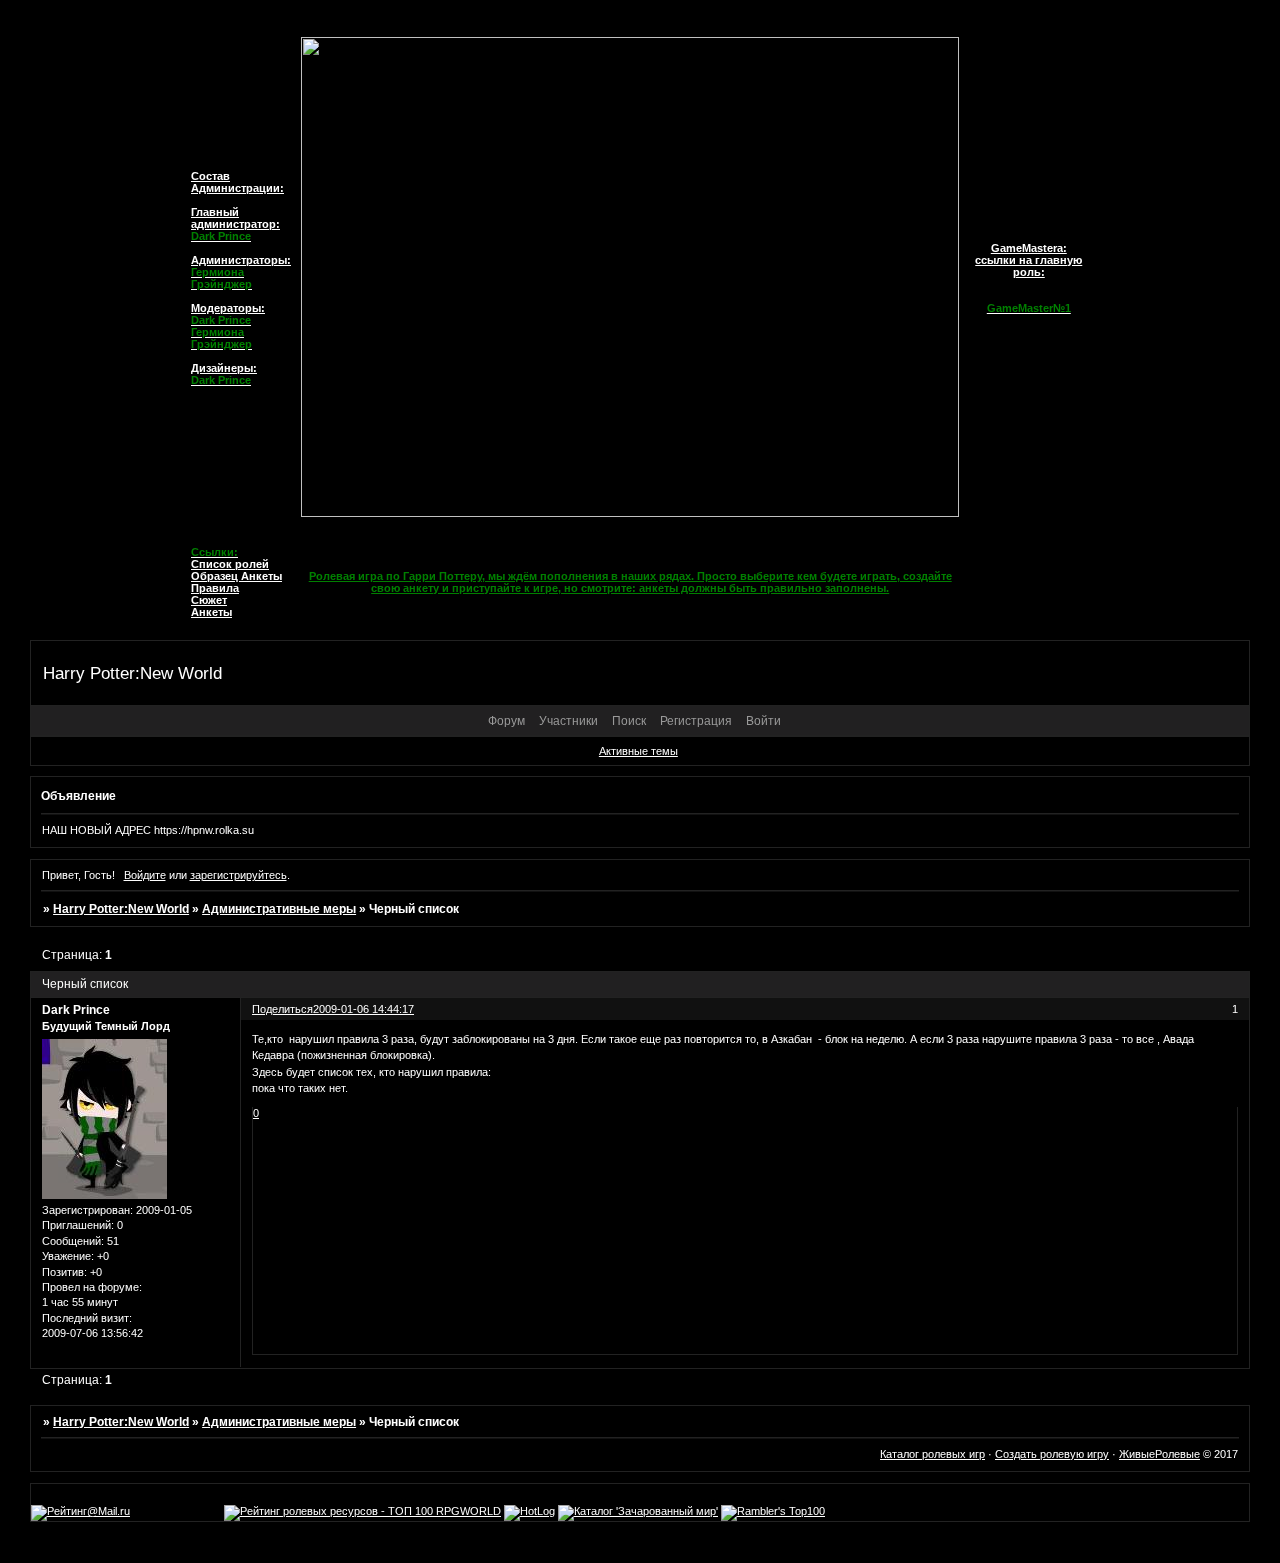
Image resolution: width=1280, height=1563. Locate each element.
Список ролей (230, 564)
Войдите (145, 875)
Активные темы (638, 751)
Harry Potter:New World (121, 909)
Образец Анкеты (236, 576)
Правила (215, 588)
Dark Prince (76, 1010)
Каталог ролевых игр (932, 1454)
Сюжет (209, 600)
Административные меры (279, 909)
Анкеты (211, 612)
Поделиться (282, 1009)
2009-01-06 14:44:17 (363, 1009)
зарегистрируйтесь (238, 875)
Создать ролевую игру (1052, 1454)
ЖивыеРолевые (1159, 1454)
